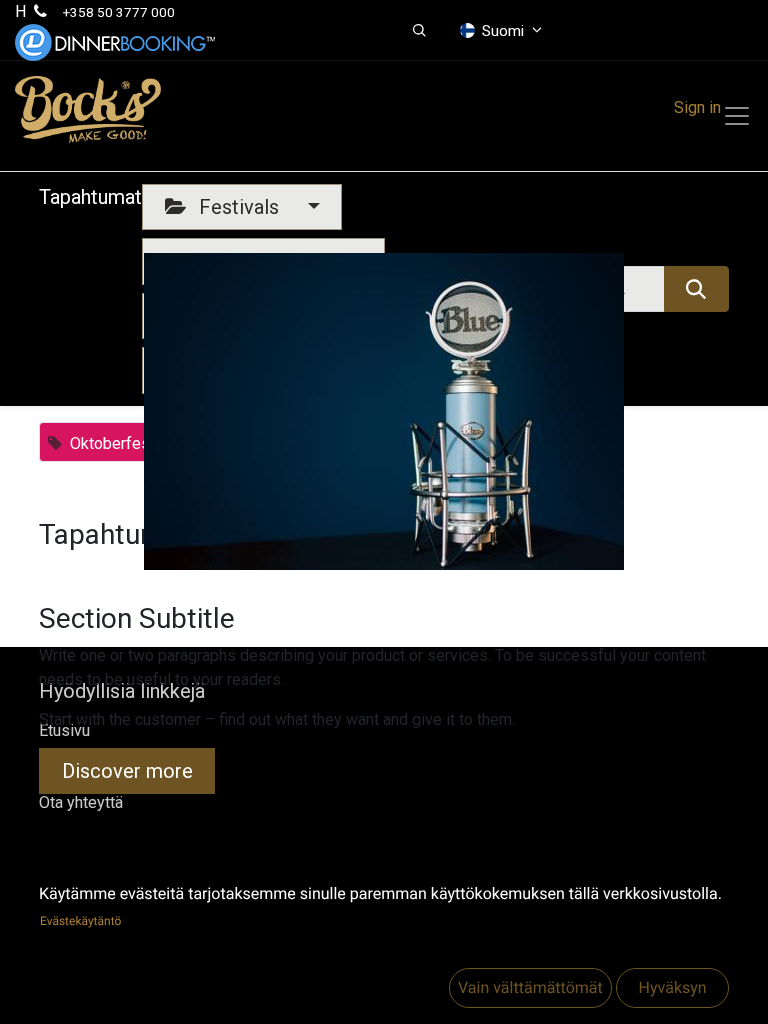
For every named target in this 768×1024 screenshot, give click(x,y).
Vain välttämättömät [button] (530, 987)
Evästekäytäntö (80, 921)
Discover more (127, 771)
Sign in (697, 107)
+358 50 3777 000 (119, 12)
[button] (419, 31)
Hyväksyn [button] (672, 987)
